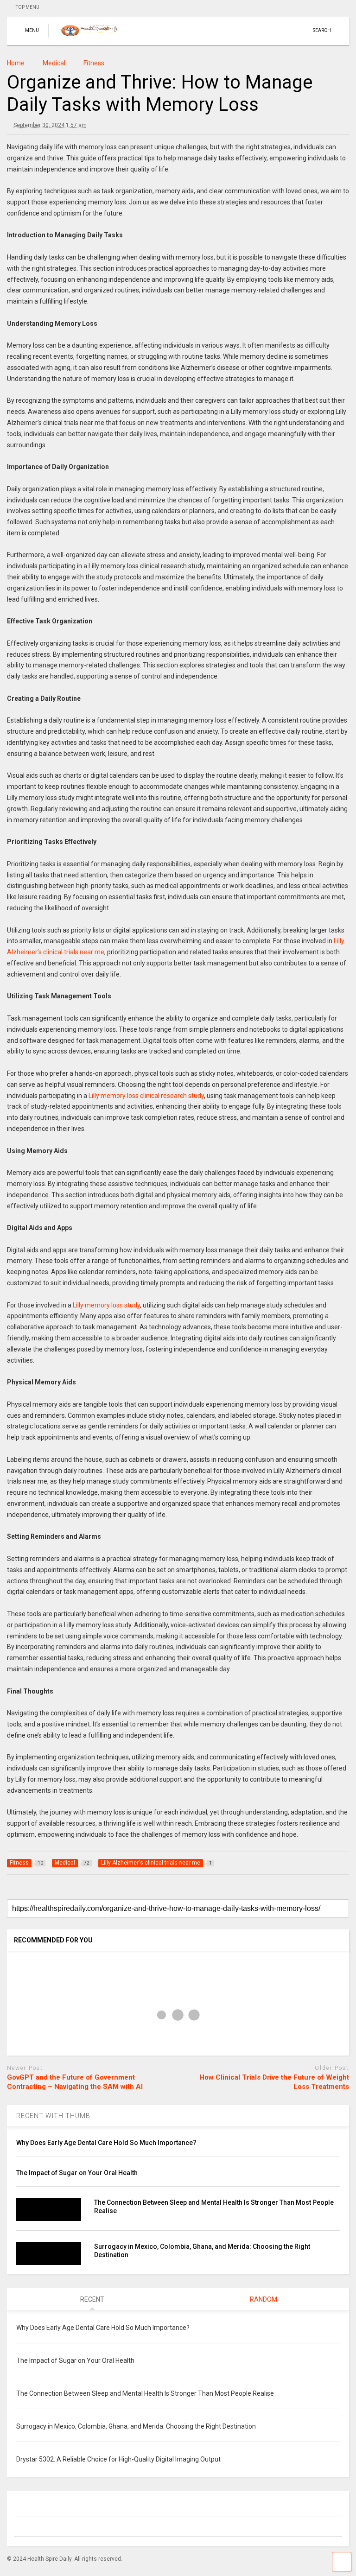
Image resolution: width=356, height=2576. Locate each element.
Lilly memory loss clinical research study (146, 1096)
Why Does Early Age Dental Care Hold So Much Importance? (107, 2143)
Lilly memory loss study (106, 1305)
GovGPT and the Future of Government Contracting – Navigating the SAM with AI (75, 2082)
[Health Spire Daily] (88, 38)
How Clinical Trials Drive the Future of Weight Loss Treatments (274, 2082)
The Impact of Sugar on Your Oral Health (77, 2173)
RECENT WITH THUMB (53, 2116)
